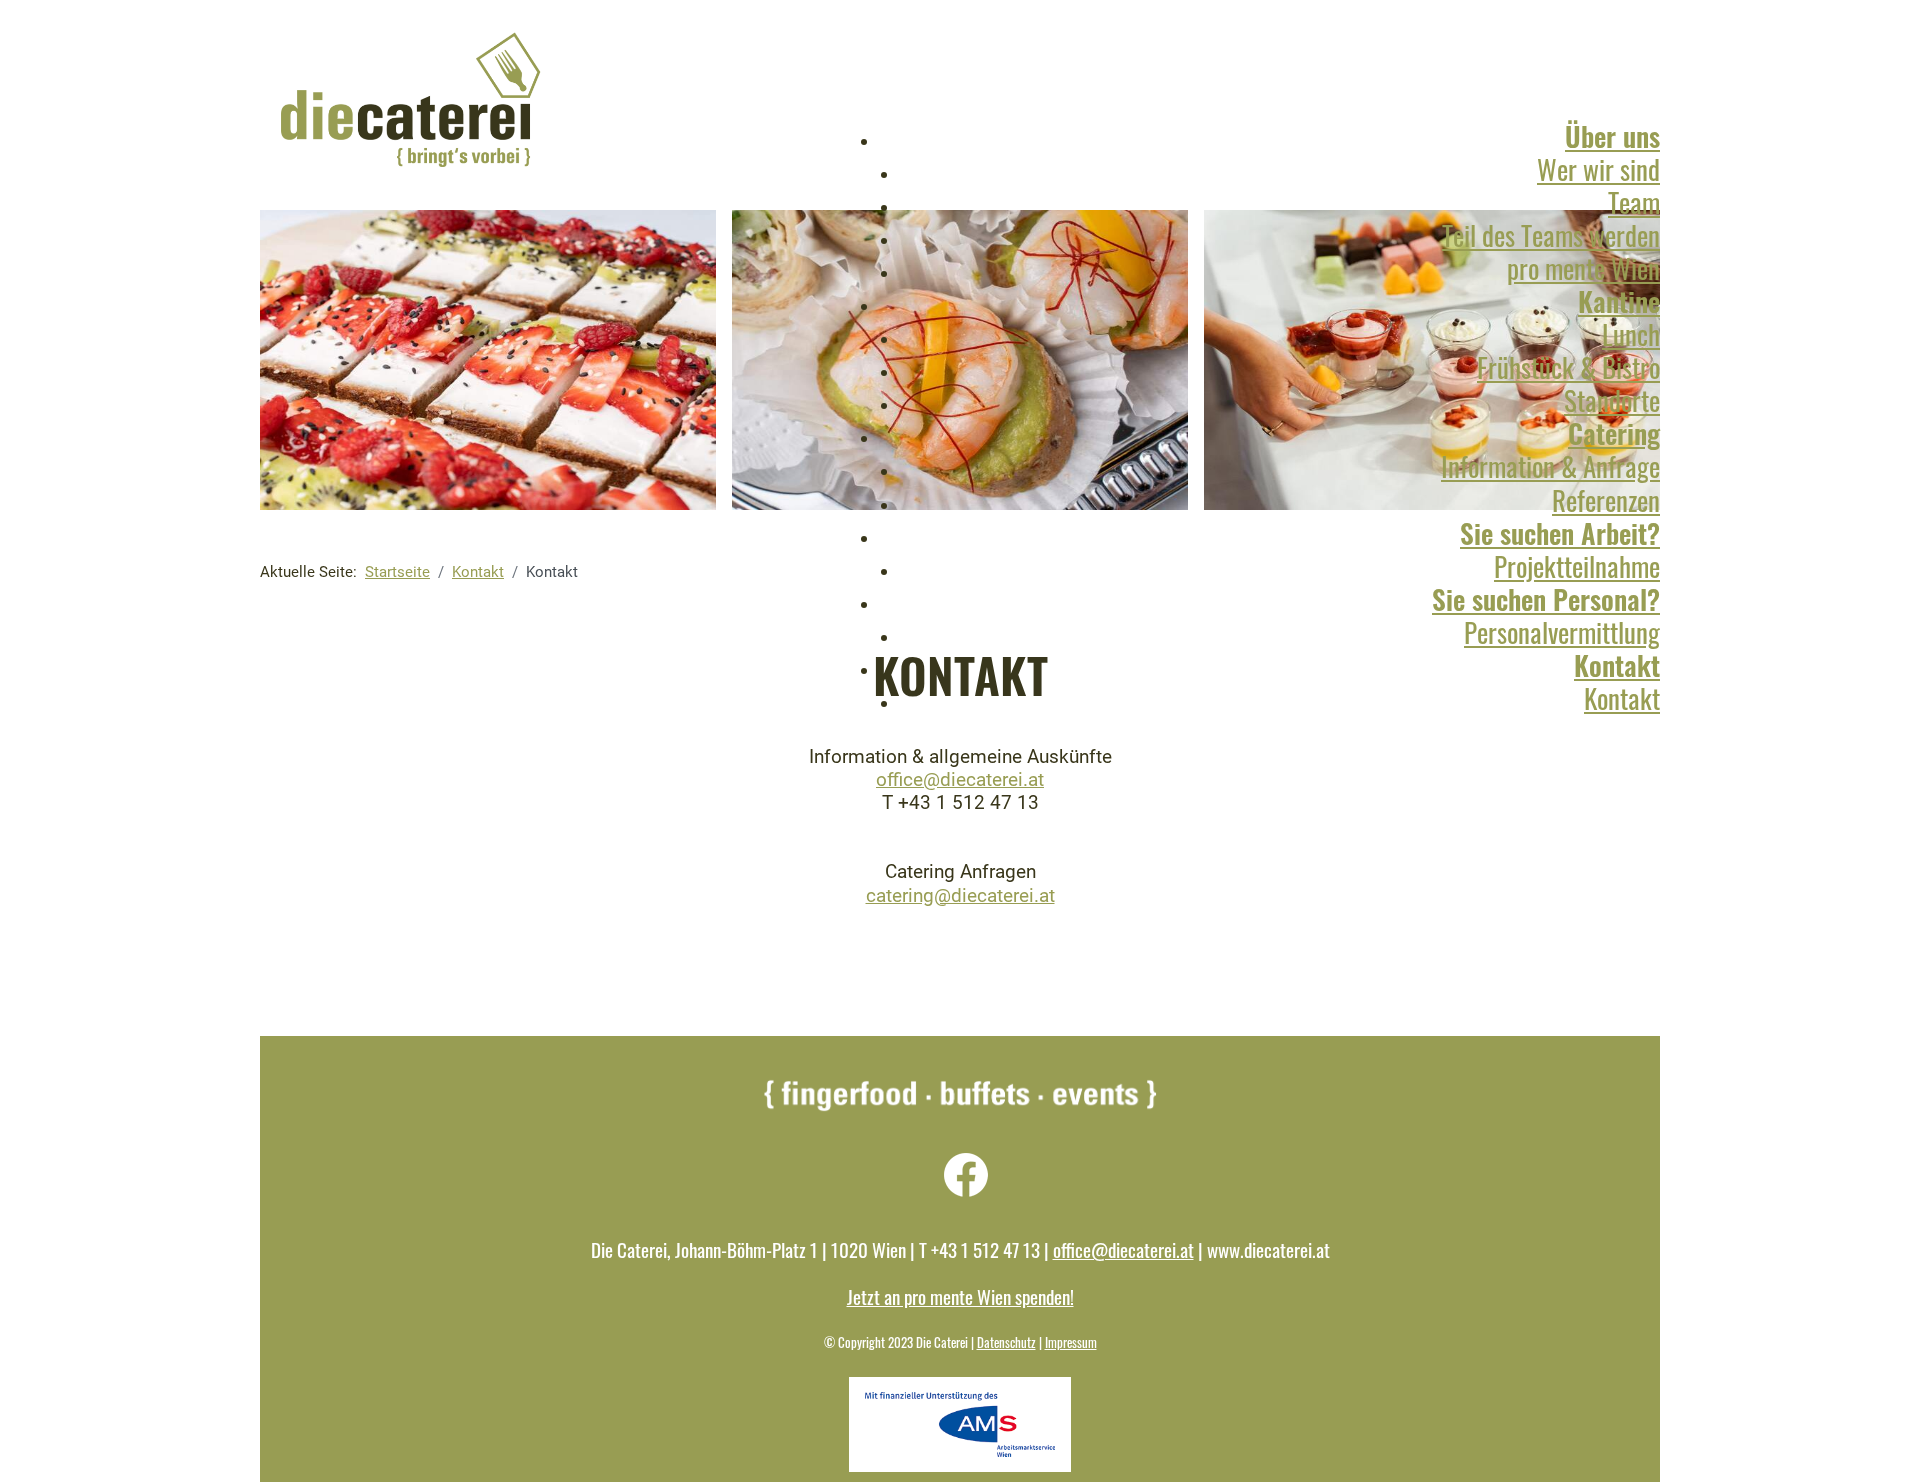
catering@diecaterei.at (960, 895)
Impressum (1071, 1342)
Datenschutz (1006, 1342)
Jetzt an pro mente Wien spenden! (960, 1296)
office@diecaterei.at (960, 779)
